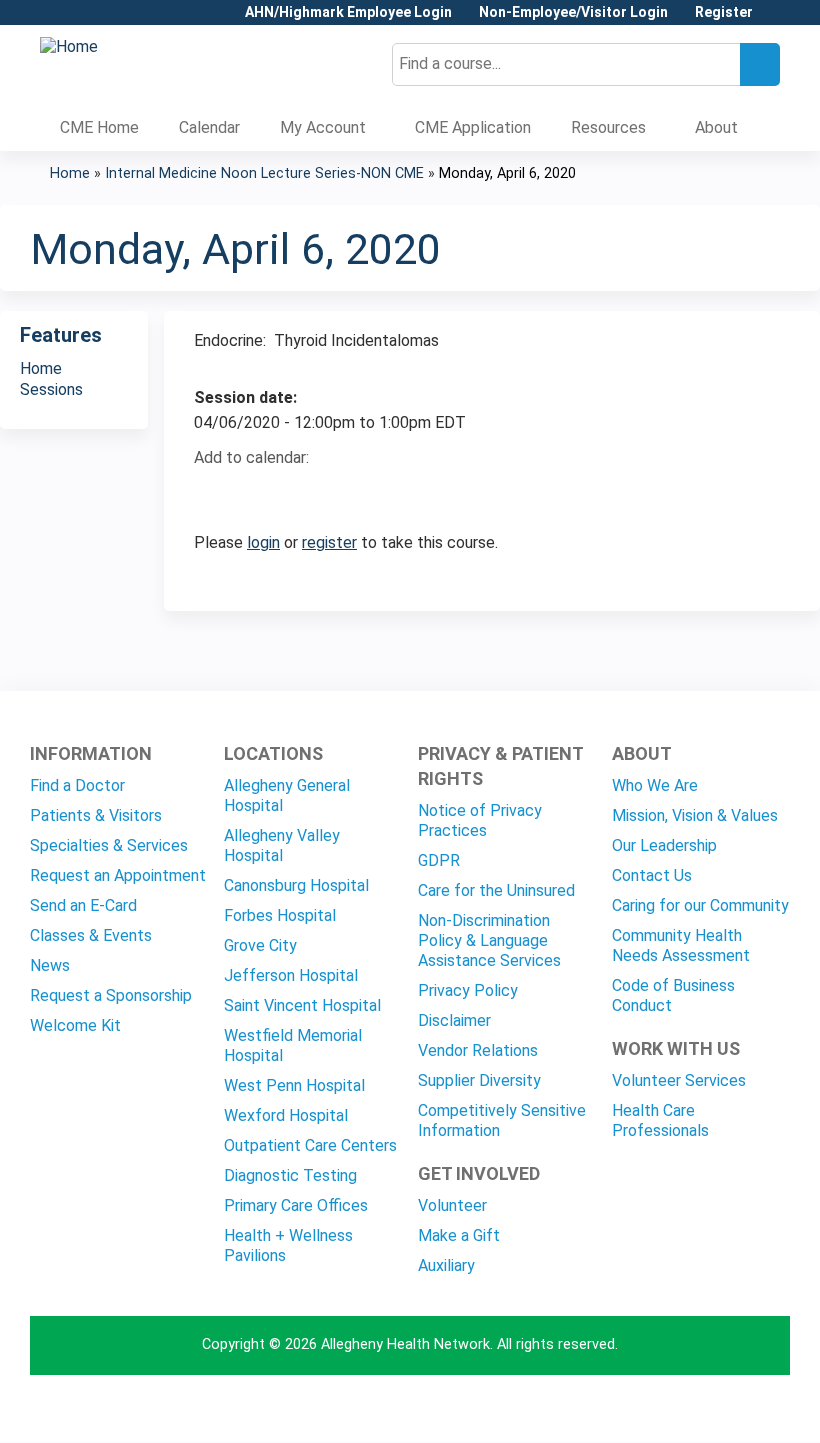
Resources (608, 127)
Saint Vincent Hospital (302, 1005)
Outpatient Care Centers (310, 1145)
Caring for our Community (700, 905)
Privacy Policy (468, 990)
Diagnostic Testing (290, 1175)
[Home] (69, 47)
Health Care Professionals (660, 1120)
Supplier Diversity (479, 1080)
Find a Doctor (77, 785)
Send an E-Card (83, 905)
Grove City (260, 945)
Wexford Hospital (286, 1115)
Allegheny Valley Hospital (282, 845)
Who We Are (655, 785)
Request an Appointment (118, 875)
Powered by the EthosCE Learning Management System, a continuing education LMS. (719, 1409)
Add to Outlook (352, 494)
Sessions (51, 389)
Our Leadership (664, 845)
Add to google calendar (214, 494)
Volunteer (452, 1205)
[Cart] (774, 19)
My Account (323, 127)
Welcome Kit (75, 1025)
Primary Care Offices (296, 1205)
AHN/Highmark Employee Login (348, 12)
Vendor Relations (478, 1050)
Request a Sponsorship (111, 995)
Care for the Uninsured (496, 890)
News (50, 965)
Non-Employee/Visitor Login (573, 12)
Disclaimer (454, 1020)
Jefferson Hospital (291, 975)
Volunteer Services (679, 1080)
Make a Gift (459, 1235)
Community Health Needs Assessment (681, 945)
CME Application (473, 127)
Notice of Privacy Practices (480, 820)
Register (724, 12)
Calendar (209, 127)
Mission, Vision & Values (695, 815)
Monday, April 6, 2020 (507, 173)
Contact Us (652, 875)
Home (70, 173)
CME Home (99, 127)
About (716, 127)
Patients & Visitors (96, 815)
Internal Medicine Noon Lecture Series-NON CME (264, 173)
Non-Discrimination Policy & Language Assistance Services (489, 940)
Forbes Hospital (280, 915)
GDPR (439, 860)
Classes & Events (91, 935)
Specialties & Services (109, 845)
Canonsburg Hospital (296, 885)
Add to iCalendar (304, 493)
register (329, 542)
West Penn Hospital (294, 1085)
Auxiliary (446, 1265)
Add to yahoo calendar (259, 494)
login (263, 542)
